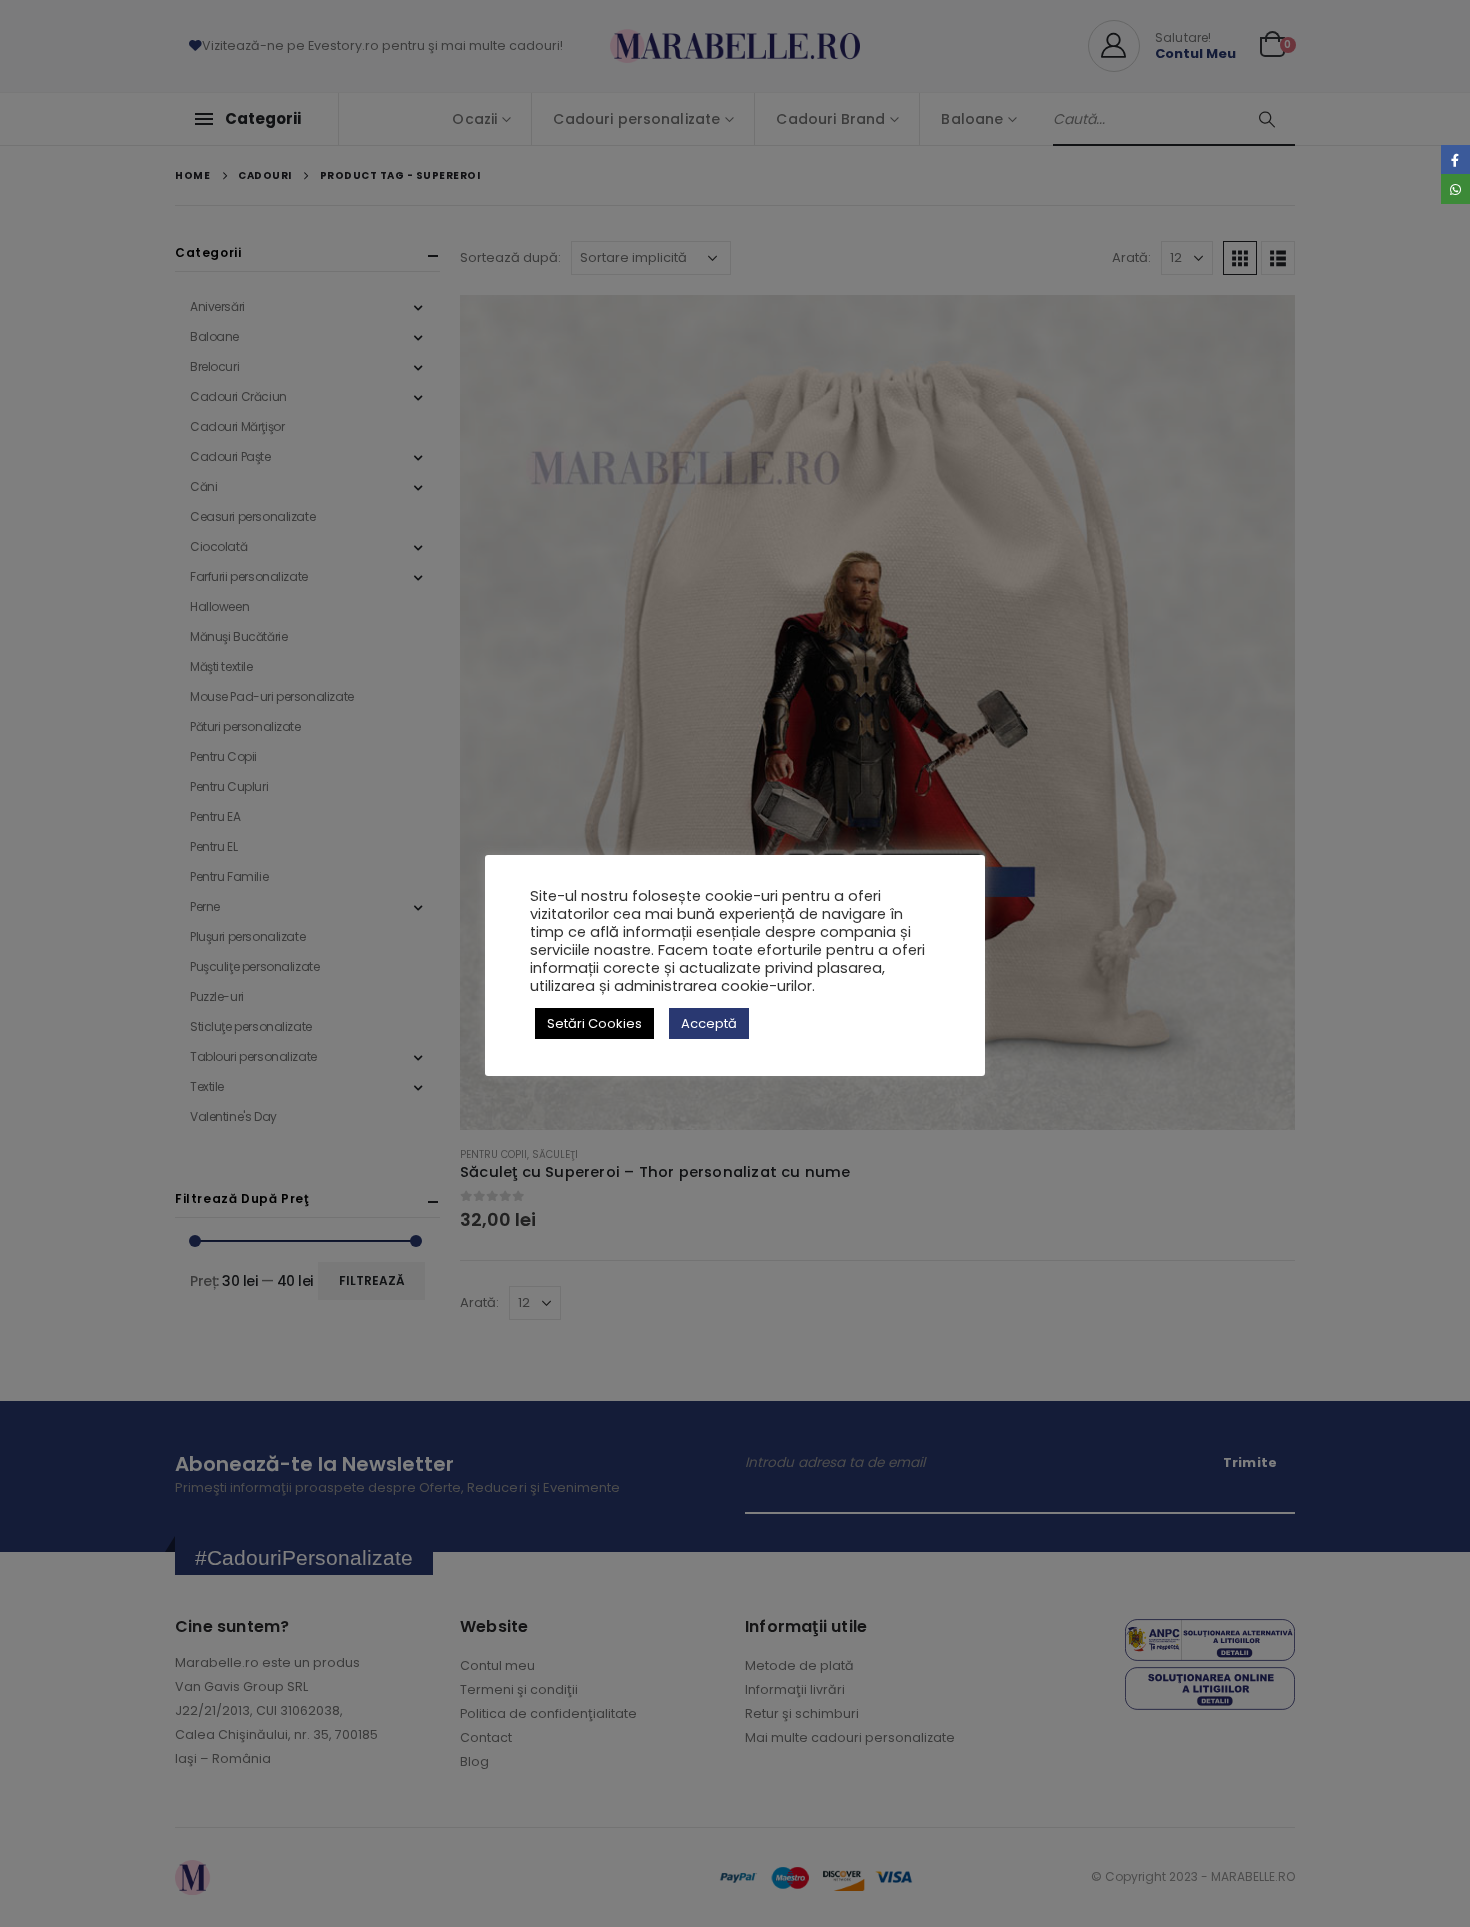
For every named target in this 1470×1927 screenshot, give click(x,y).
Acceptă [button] (709, 1023)
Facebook (1455, 159)
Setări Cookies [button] (594, 1023)
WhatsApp (1455, 188)
